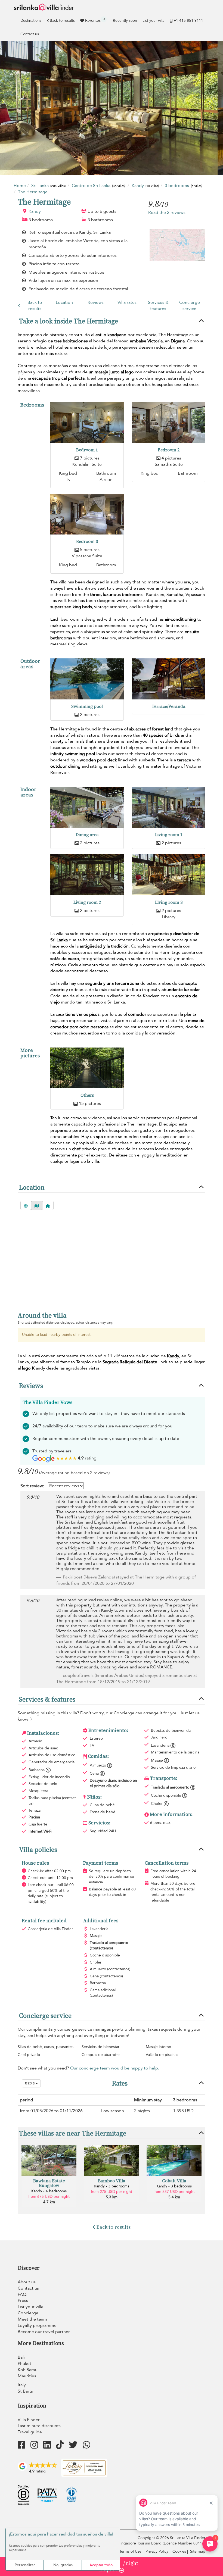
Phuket (24, 2364)
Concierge (28, 2313)
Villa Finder (29, 2420)
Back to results (62, 21)
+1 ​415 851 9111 (188, 21)
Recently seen (125, 21)
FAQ (22, 2294)
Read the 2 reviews (167, 212)
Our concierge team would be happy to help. (115, 2068)
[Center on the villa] (48, 1205)
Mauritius (27, 2376)
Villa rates (127, 302)
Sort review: (32, 1486)
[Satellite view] (26, 1205)
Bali (21, 2357)
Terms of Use (130, 2551)
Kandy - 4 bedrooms (49, 2191)
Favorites (95, 20)
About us (27, 2282)
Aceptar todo (101, 2565)
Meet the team (32, 2319)
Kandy (35, 211)
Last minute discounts (39, 2426)
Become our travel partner (44, 2332)
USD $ (30, 2083)
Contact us (30, 34)
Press (23, 2300)
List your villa (153, 21)
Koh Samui (28, 2370)
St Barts (25, 2391)
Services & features (158, 306)
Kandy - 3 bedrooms (112, 2186)
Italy (22, 2385)
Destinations (31, 21)
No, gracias (63, 2565)
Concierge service (190, 306)
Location (64, 302)
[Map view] (37, 1205)
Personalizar (25, 2565)
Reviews (96, 302)
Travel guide (30, 2432)
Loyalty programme (37, 2325)
